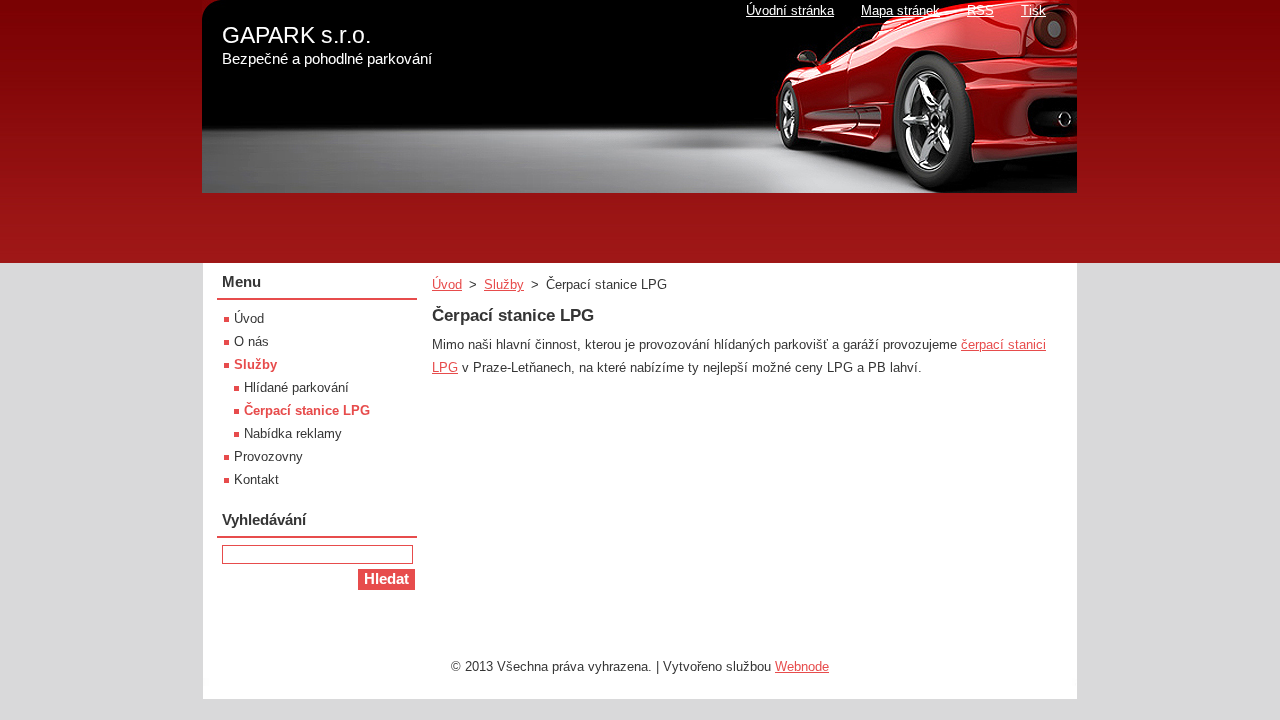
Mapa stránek (900, 10)
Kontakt (256, 479)
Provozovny (268, 456)
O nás (251, 341)
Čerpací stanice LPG (307, 410)
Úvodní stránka (790, 10)
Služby (504, 284)
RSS (980, 10)
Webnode (802, 666)
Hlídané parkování (296, 387)
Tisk (1033, 10)
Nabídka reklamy (293, 433)
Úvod (447, 284)
